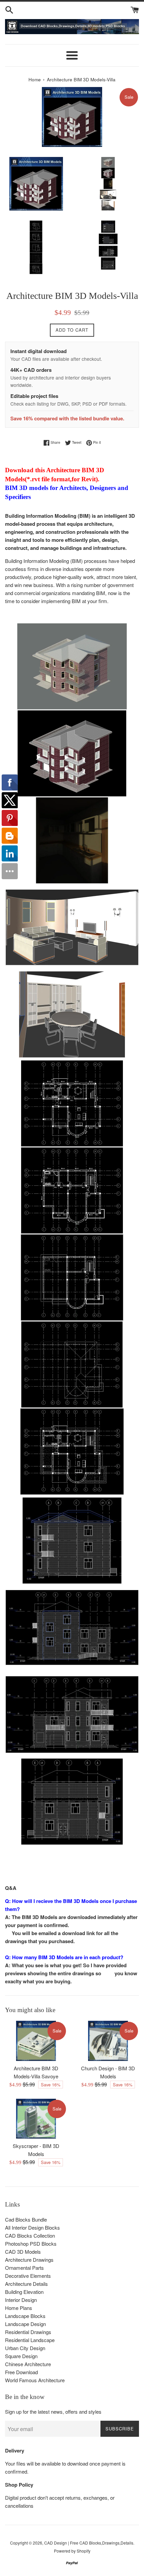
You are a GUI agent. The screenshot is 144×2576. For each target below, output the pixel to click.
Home (35, 79)
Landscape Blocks (25, 2316)
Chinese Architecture (28, 2364)
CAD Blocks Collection (30, 2235)
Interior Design (21, 2300)
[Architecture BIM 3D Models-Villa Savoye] (36, 2041)
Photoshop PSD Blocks (31, 2243)
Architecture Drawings (29, 2260)
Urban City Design (25, 2348)
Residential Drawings (28, 2332)
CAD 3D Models (23, 2252)
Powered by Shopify (72, 2551)
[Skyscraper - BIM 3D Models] (36, 2119)
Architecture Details (26, 2284)
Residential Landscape (30, 2340)
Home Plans (19, 2308)
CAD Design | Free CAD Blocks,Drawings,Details (89, 2543)
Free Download (21, 2372)
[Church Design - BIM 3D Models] (108, 2041)
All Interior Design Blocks (32, 2227)
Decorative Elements (28, 2276)
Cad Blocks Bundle (26, 2219)
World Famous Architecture (35, 2380)
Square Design (21, 2356)
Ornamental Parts (24, 2268)
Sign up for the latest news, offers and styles (53, 2412)
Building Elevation (24, 2292)
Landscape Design (25, 2324)
